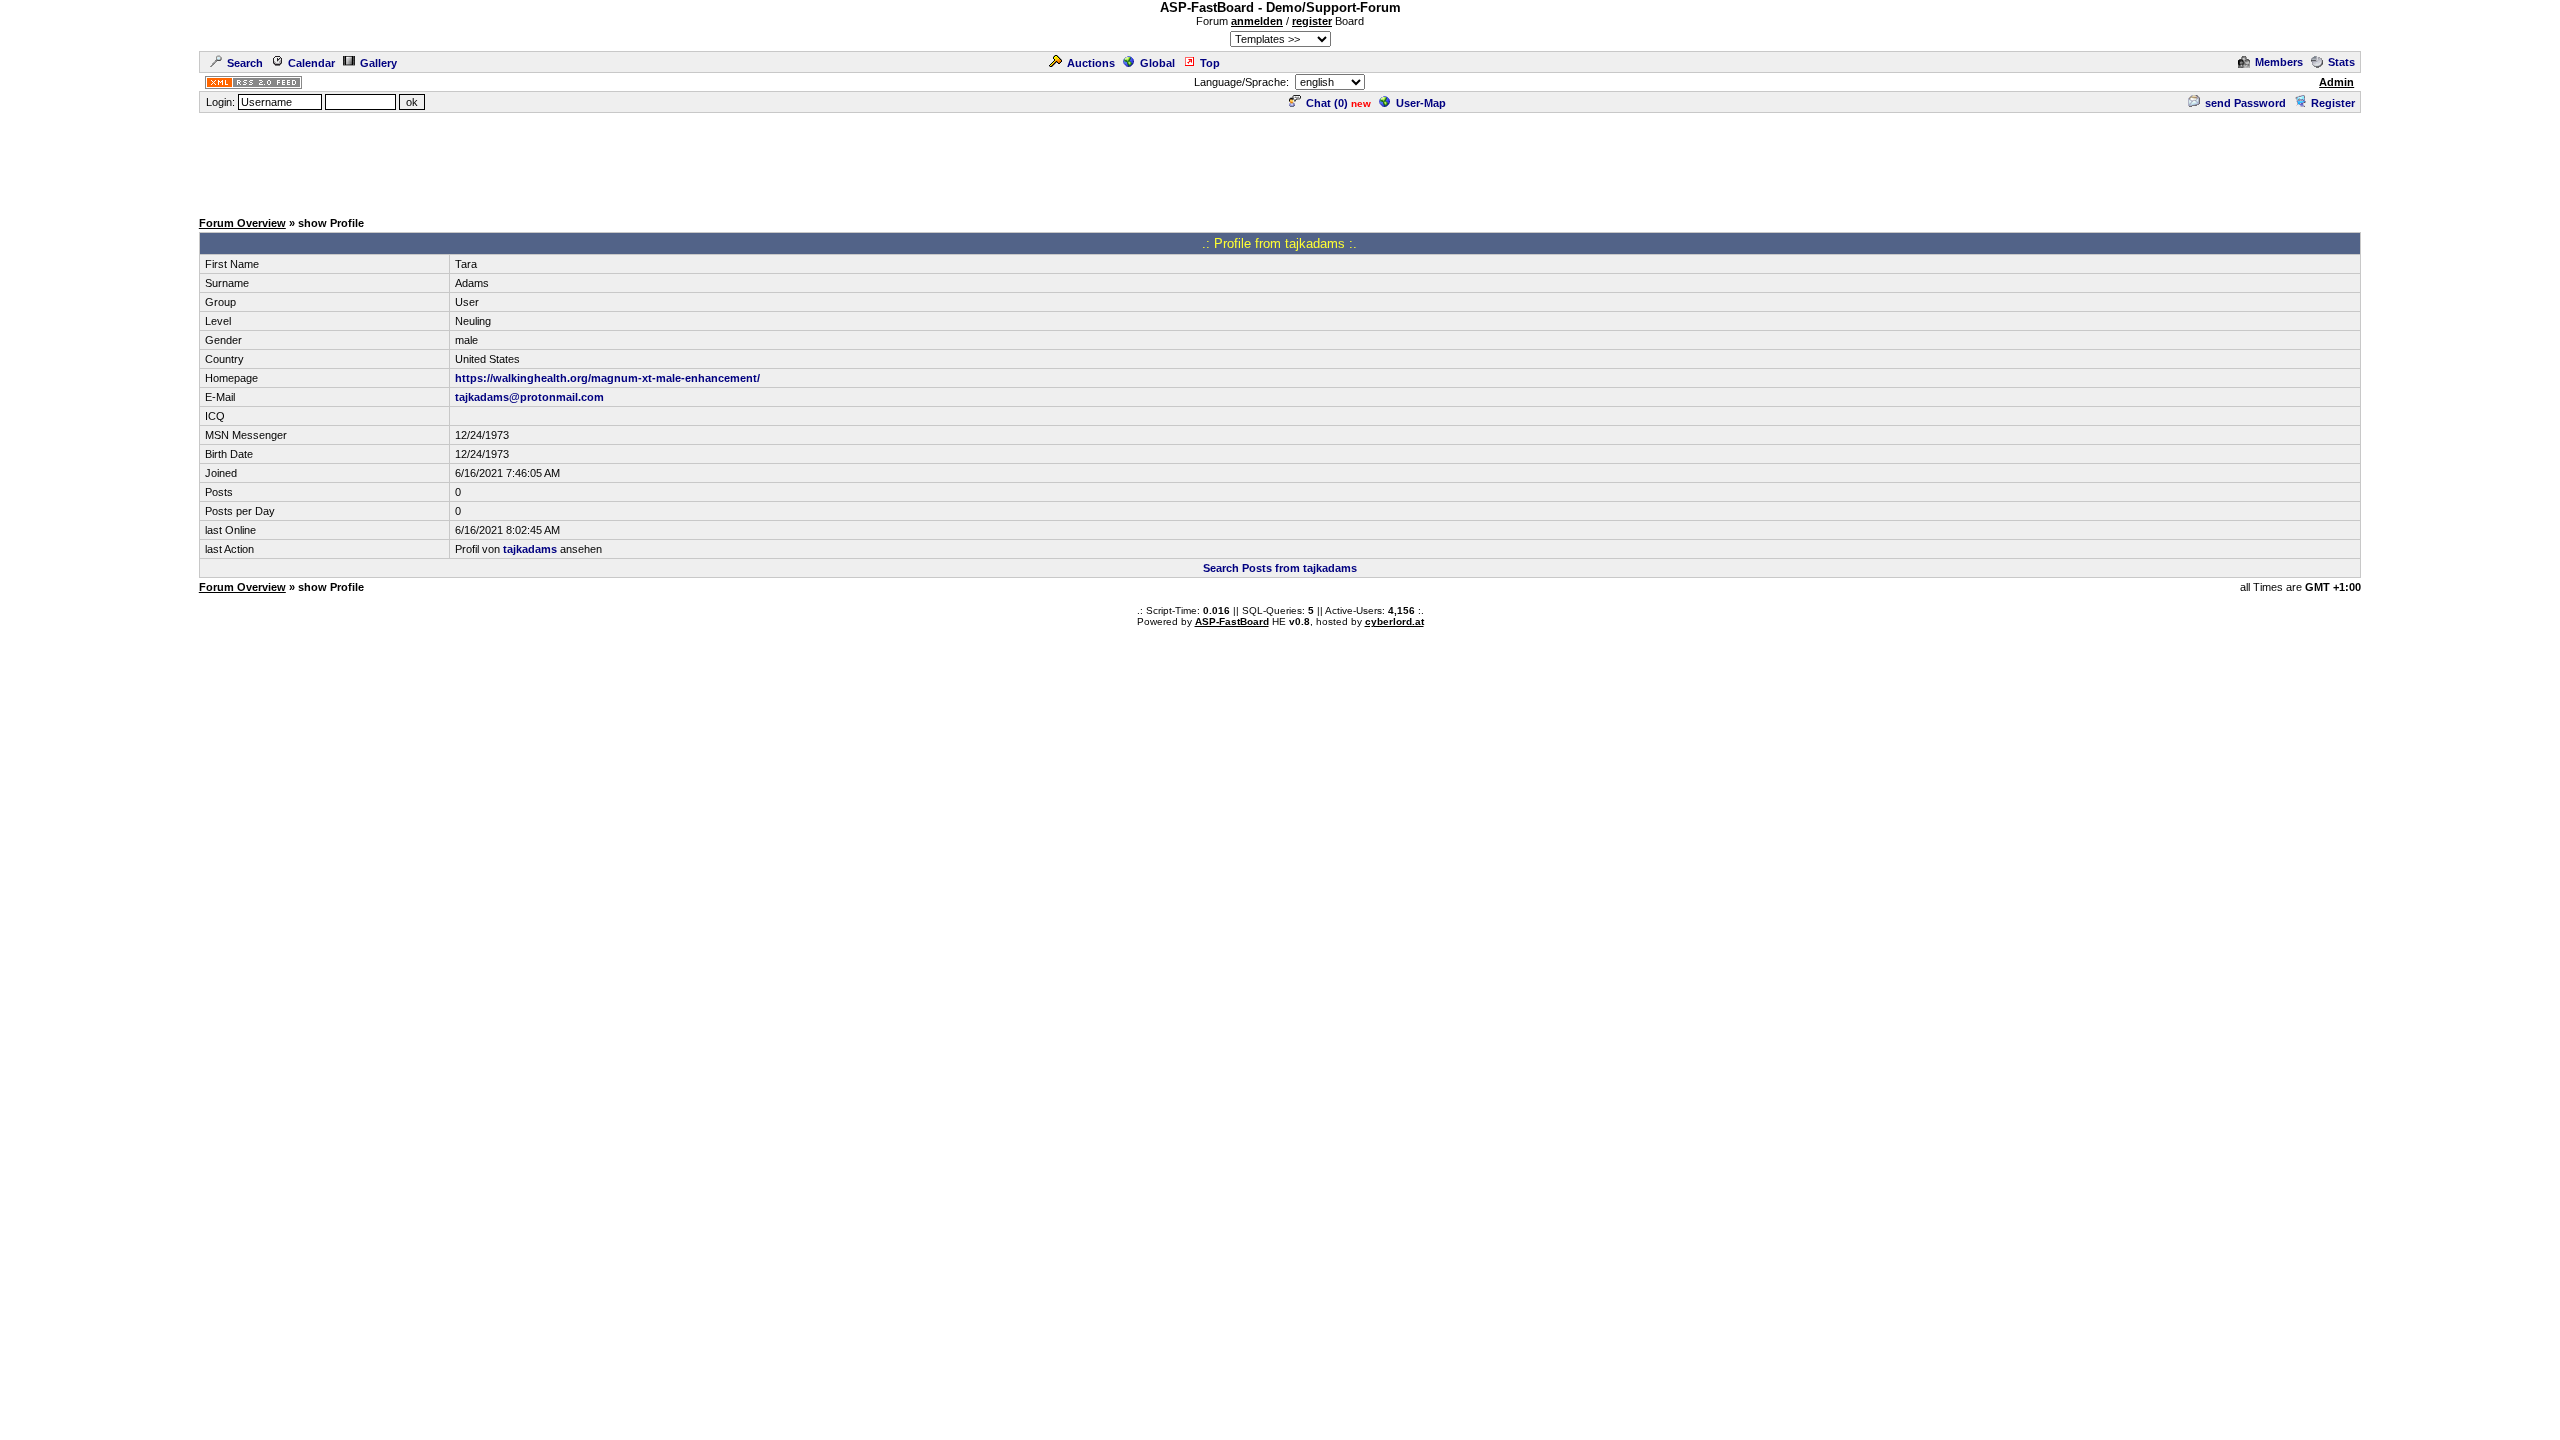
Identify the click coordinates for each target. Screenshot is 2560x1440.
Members (2279, 62)
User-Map (1421, 103)
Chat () (1327, 103)
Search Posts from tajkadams (1280, 568)
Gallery (378, 63)
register (1312, 21)
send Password (2245, 103)
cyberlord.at (1394, 621)
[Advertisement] (1280, 160)
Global (1157, 63)
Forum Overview (242, 223)
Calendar (311, 63)
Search (245, 63)
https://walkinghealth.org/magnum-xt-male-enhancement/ (607, 378)
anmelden (1257, 21)
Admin (2336, 82)
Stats (2341, 62)
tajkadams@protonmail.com (529, 397)
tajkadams (530, 549)
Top (1210, 63)
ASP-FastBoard (1232, 621)
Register (2333, 103)
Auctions (1091, 63)
